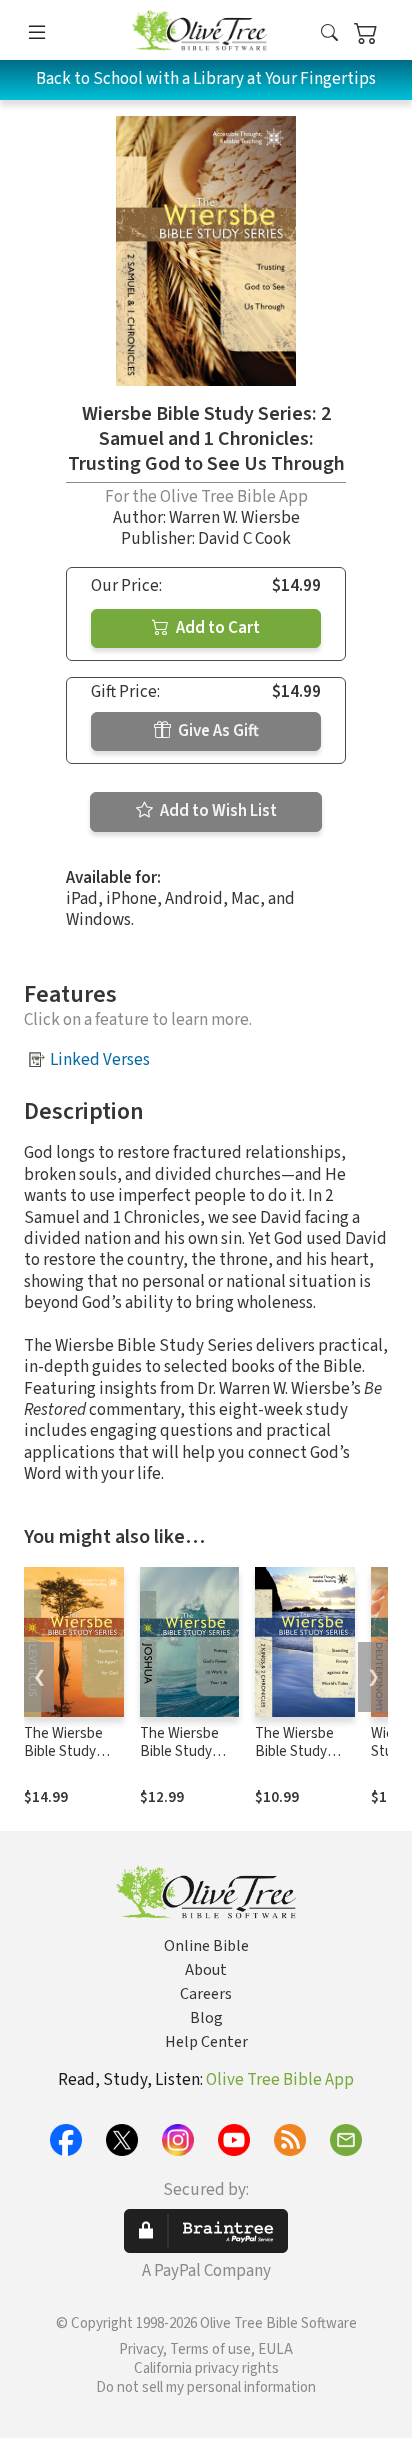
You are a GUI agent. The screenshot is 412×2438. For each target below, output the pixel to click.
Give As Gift (217, 731)
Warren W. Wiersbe (234, 518)
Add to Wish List (217, 811)
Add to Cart (216, 628)
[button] (329, 33)
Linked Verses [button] (100, 1060)
